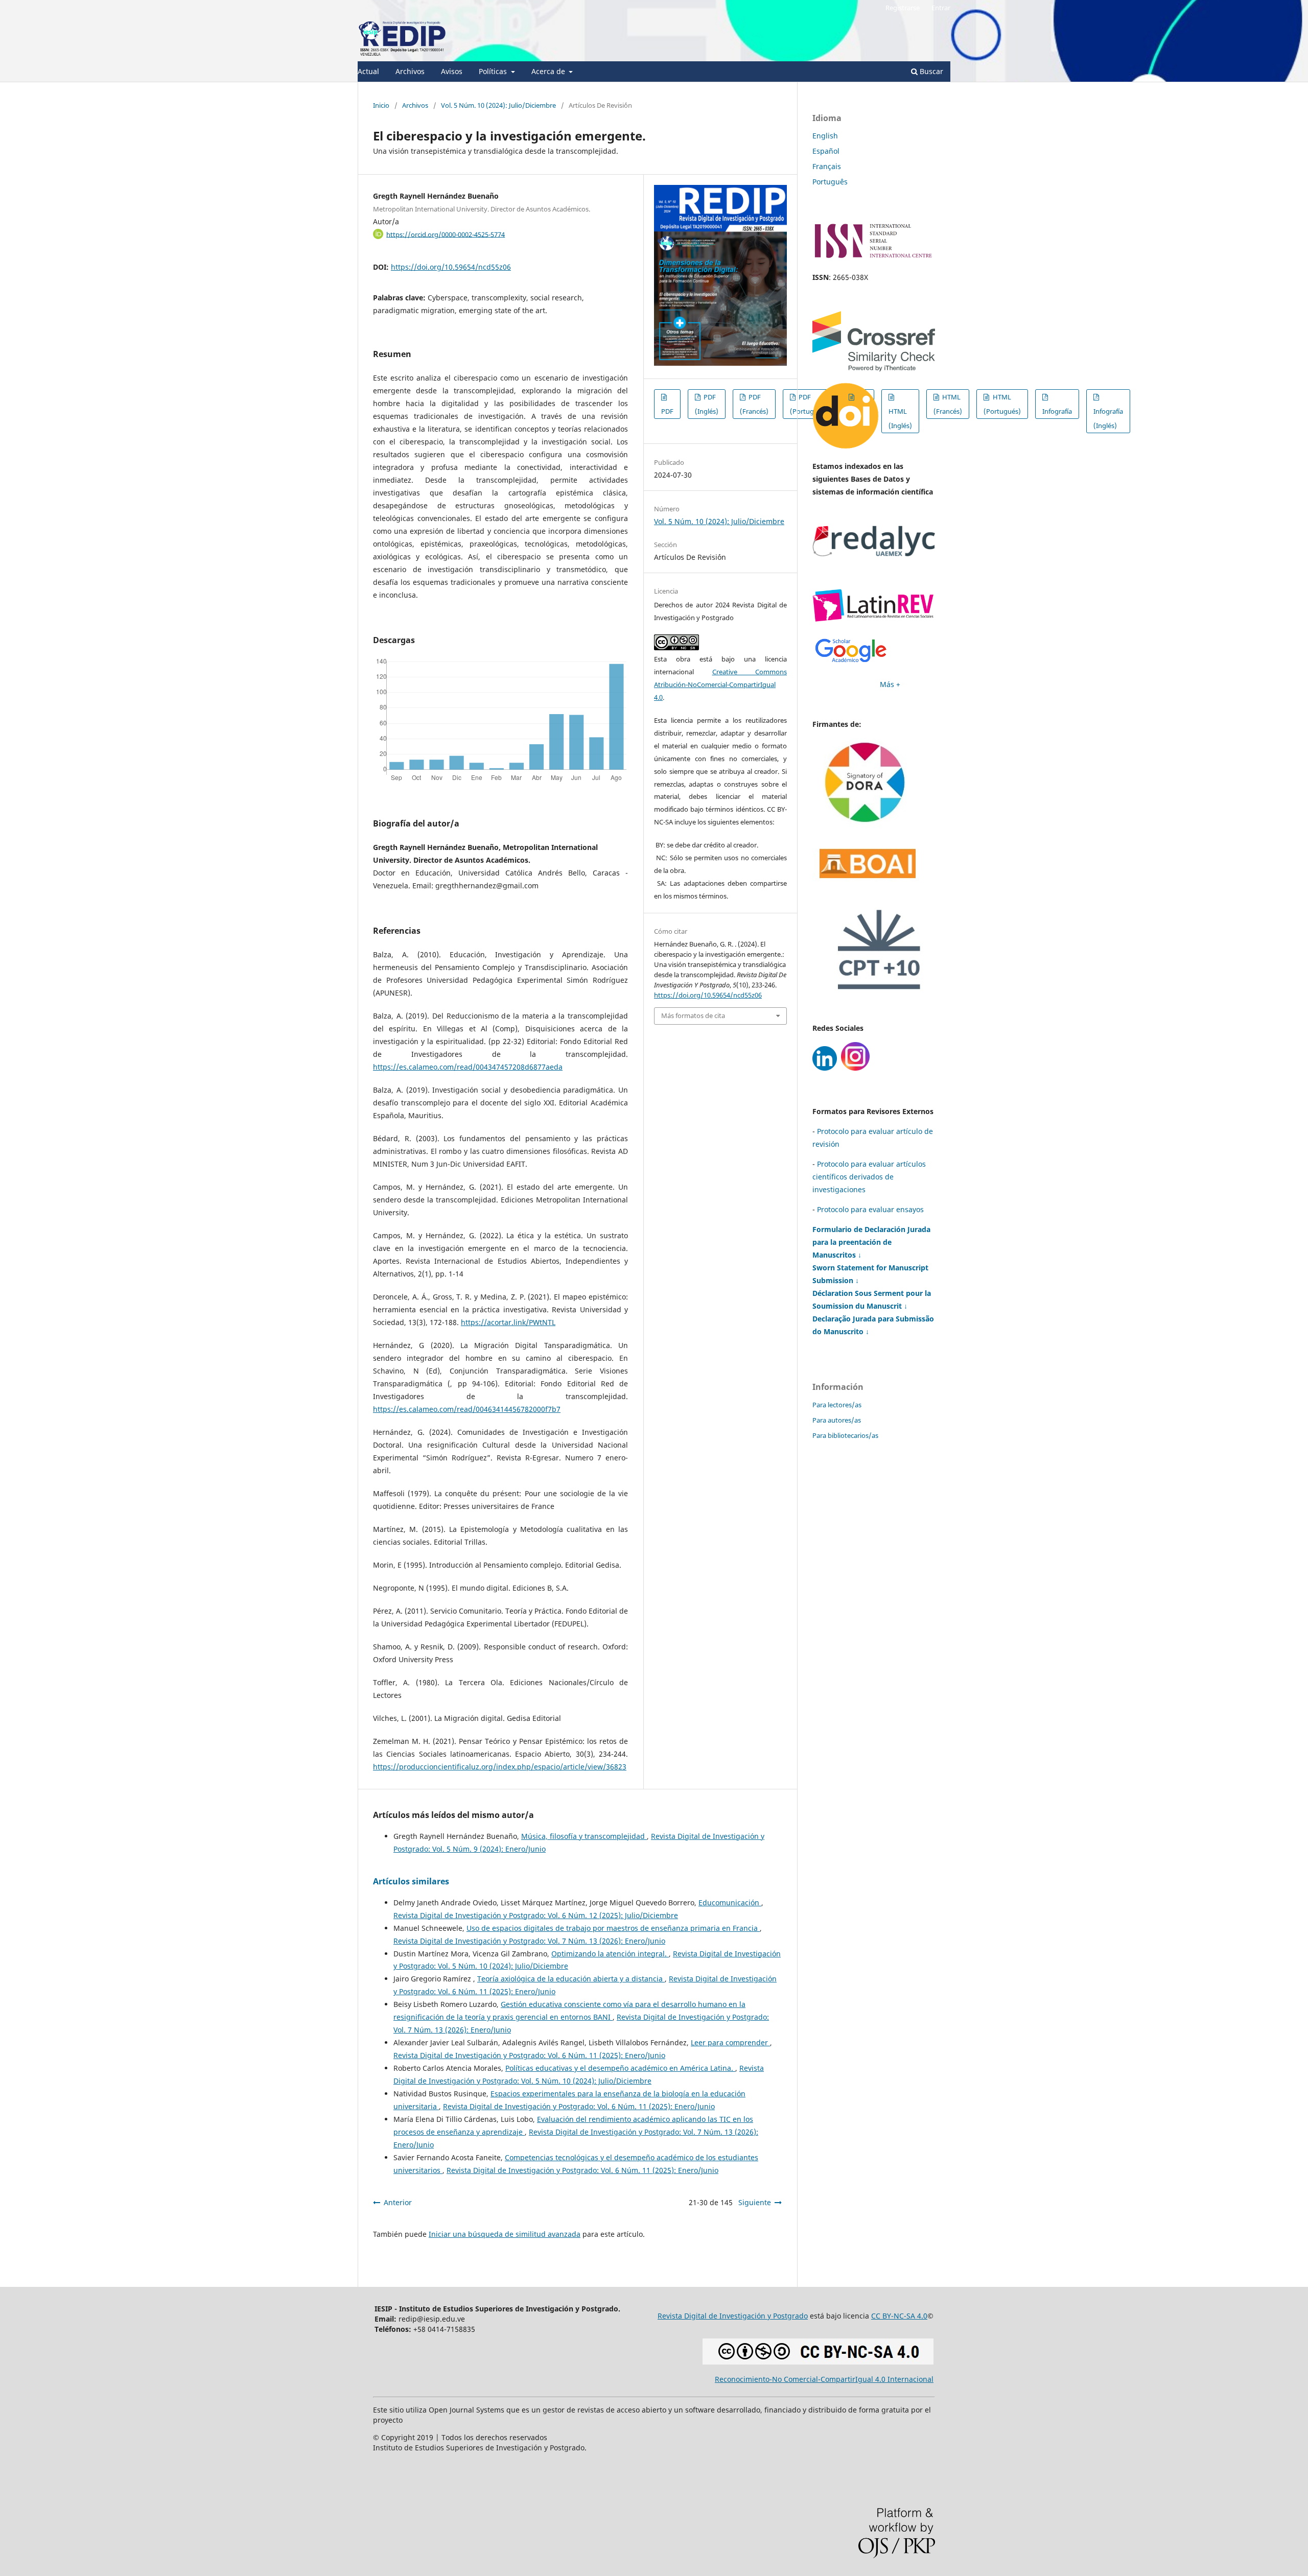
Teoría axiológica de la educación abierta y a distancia (571, 1979)
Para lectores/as (837, 1405)
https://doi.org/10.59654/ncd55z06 (451, 267)
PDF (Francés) (754, 404)
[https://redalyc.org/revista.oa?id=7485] (874, 553)
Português (830, 182)
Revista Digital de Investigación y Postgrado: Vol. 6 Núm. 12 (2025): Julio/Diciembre (536, 1915)
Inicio (381, 105)
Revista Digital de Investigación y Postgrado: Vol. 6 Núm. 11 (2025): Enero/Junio (529, 2055)
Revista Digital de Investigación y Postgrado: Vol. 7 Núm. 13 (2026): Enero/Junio (529, 1941)
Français (827, 166)
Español (826, 151)
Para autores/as (837, 1420)
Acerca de (549, 71)
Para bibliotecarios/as (845, 1435)
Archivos (410, 71)
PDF (667, 411)
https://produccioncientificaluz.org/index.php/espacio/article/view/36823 (500, 1767)
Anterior (398, 2202)
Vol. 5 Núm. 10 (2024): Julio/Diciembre (498, 105)
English (825, 136)
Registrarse (903, 8)
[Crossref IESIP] (874, 369)
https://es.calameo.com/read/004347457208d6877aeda (468, 1067)
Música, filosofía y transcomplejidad (584, 1836)
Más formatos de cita (693, 1015)
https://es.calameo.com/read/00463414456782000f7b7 (467, 1409)
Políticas (494, 71)
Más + (890, 684)
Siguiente (755, 2202)
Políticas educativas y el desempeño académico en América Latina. (620, 2068)
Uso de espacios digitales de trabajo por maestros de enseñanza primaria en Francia (613, 1928)
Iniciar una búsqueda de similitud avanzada (505, 2234)
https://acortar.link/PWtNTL (508, 1322)
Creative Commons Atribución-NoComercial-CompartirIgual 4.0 (720, 684)
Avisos (452, 71)
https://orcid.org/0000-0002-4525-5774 (446, 234)
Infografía (1057, 411)
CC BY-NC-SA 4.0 (899, 2316)
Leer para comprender (730, 2042)
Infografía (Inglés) (1108, 418)
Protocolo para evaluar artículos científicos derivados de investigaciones (869, 1177)
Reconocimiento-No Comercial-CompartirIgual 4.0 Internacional (824, 2379)
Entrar (941, 8)
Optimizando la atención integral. (610, 1954)
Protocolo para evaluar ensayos (870, 1209)
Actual (368, 71)
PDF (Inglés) (707, 404)
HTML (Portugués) (1002, 404)
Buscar (930, 71)
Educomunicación (730, 1903)
